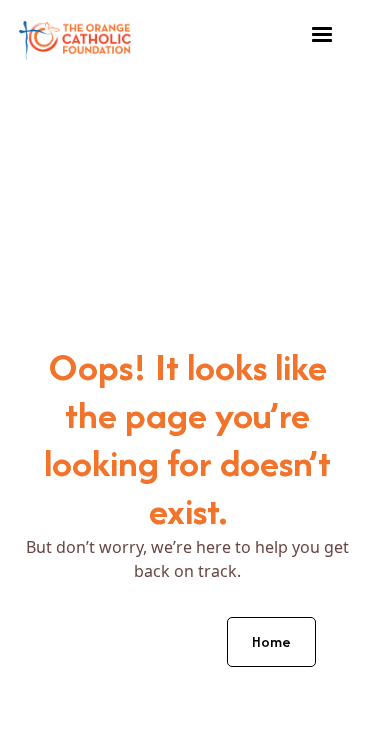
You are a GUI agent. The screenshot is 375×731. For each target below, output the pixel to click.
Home (271, 641)
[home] (75, 35)
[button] (322, 35)
